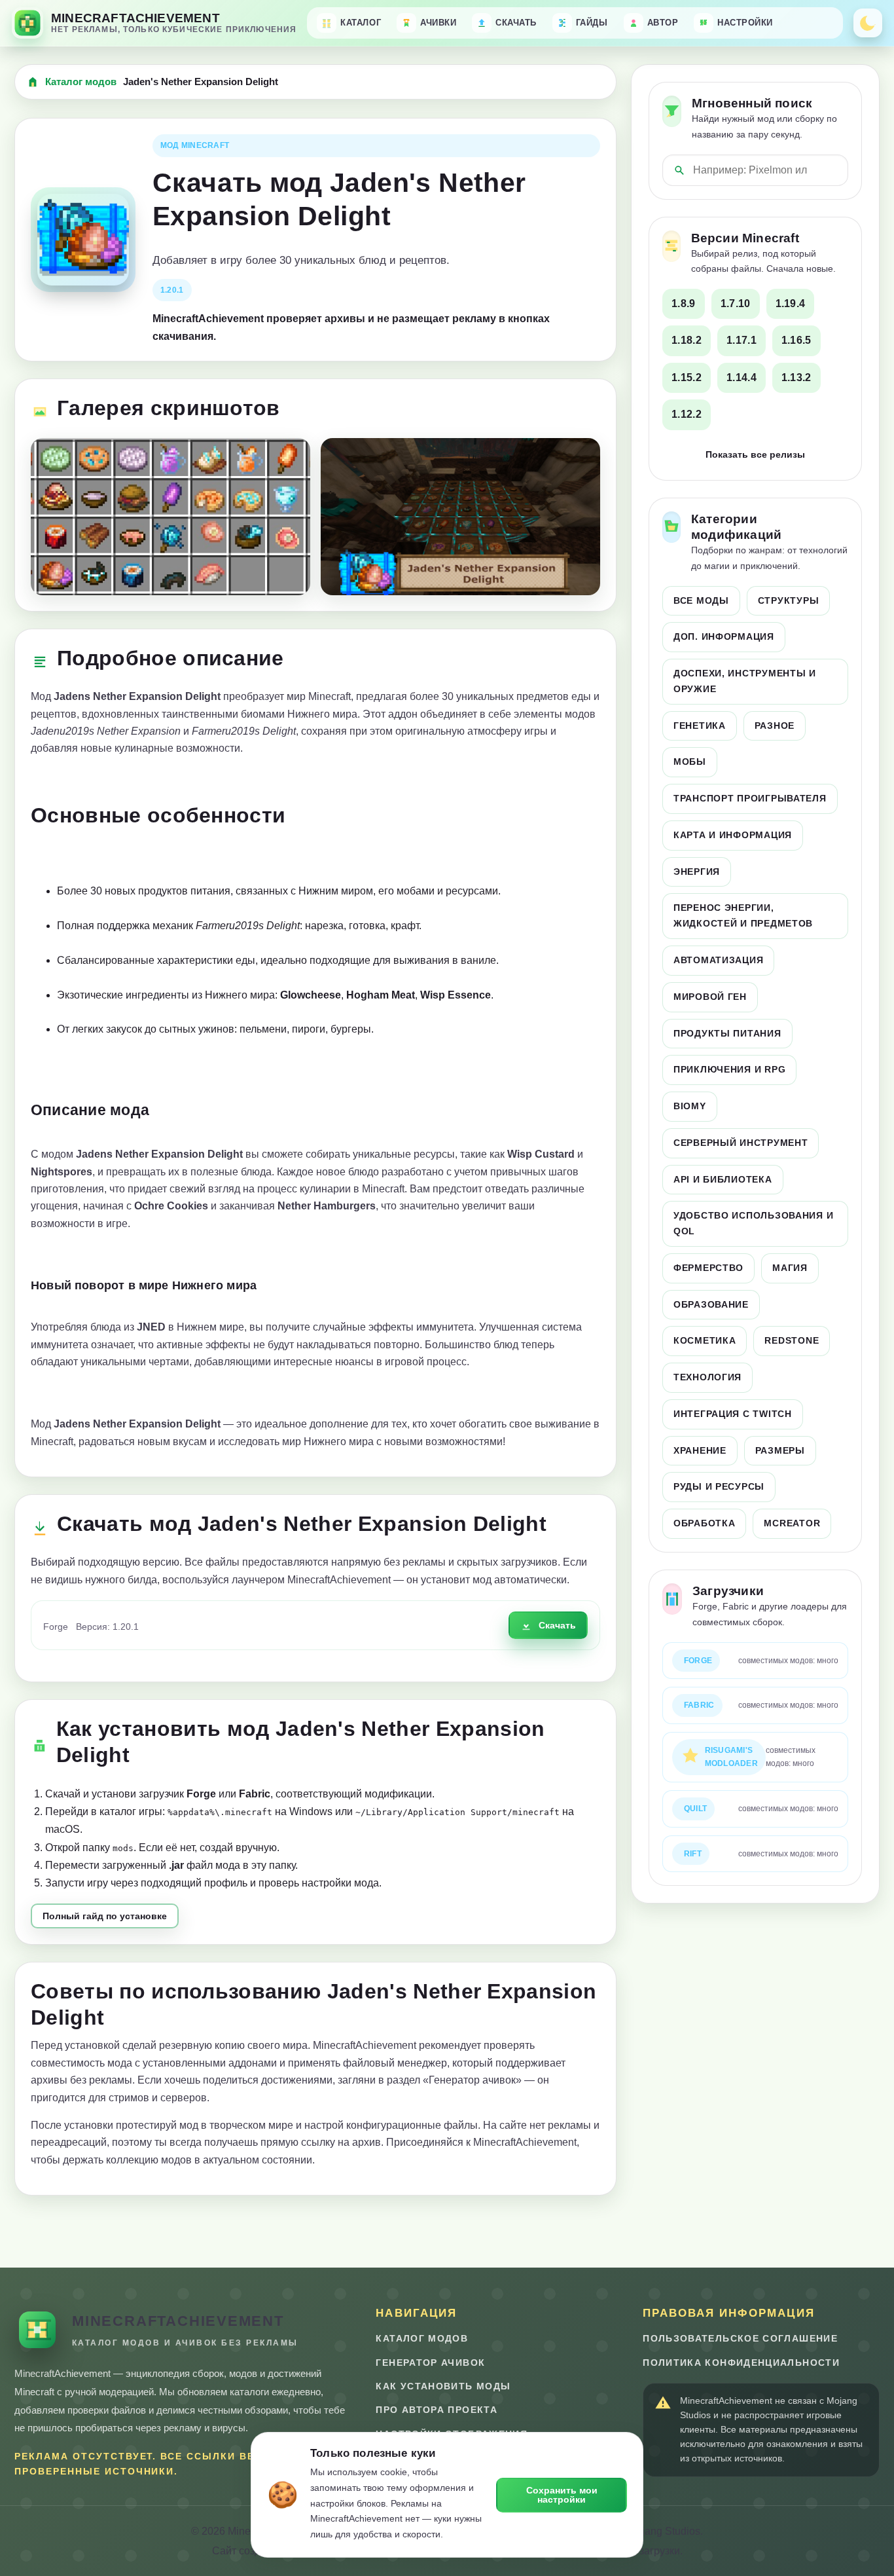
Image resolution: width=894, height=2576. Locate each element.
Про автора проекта (436, 2410)
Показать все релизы (755, 454)
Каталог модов (81, 82)
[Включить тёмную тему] (868, 23)
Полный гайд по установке (105, 1916)
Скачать (557, 1625)
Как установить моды (443, 2386)
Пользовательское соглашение (740, 2339)
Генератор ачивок (430, 2363)
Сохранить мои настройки (562, 2495)
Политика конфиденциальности (741, 2363)
